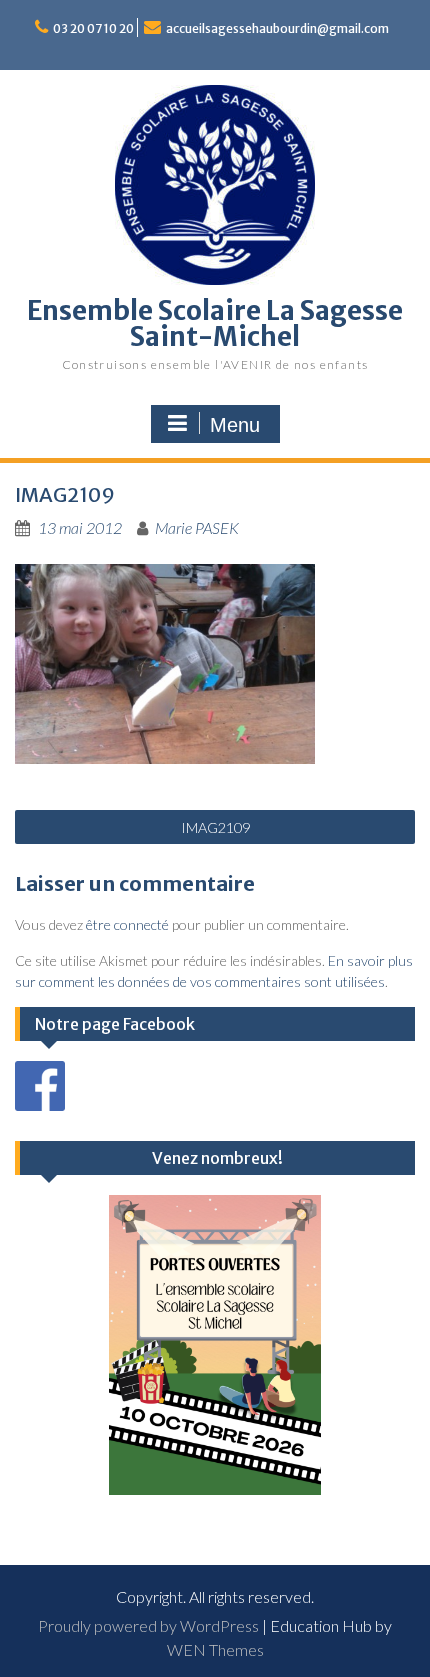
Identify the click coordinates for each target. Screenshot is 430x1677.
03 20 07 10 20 (93, 28)
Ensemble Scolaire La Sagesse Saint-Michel (215, 323)
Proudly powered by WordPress (148, 1625)
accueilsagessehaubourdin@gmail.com (277, 28)
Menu (235, 425)
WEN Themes (215, 1649)
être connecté (127, 924)
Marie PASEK (197, 527)
